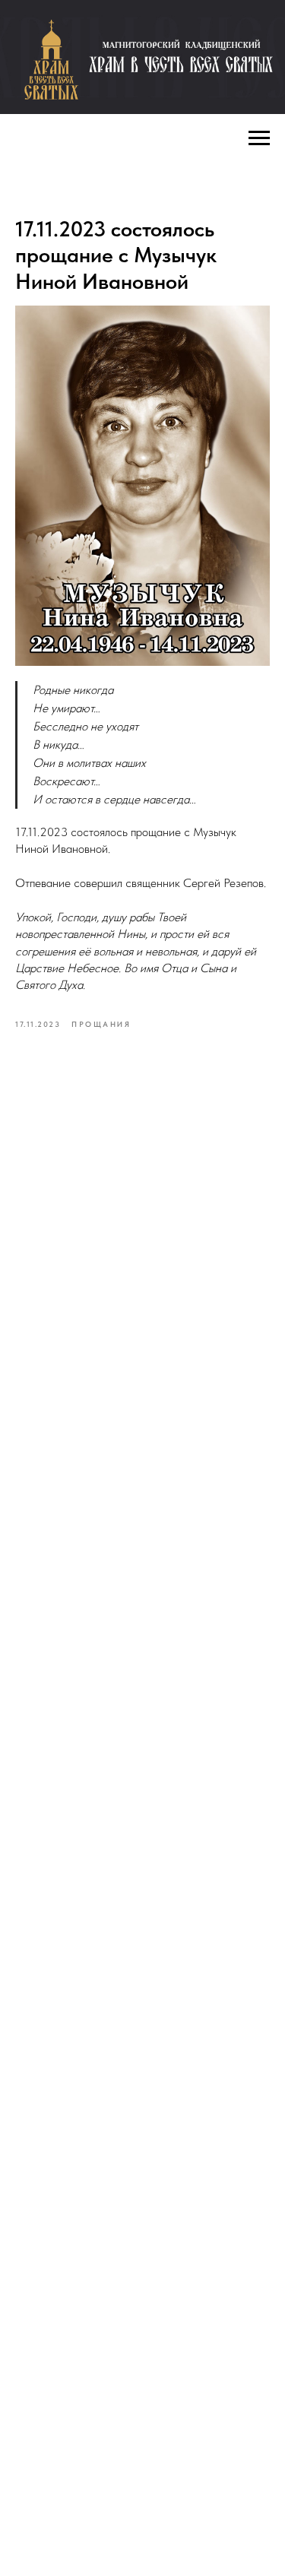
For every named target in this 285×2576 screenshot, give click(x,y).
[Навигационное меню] (259, 138)
